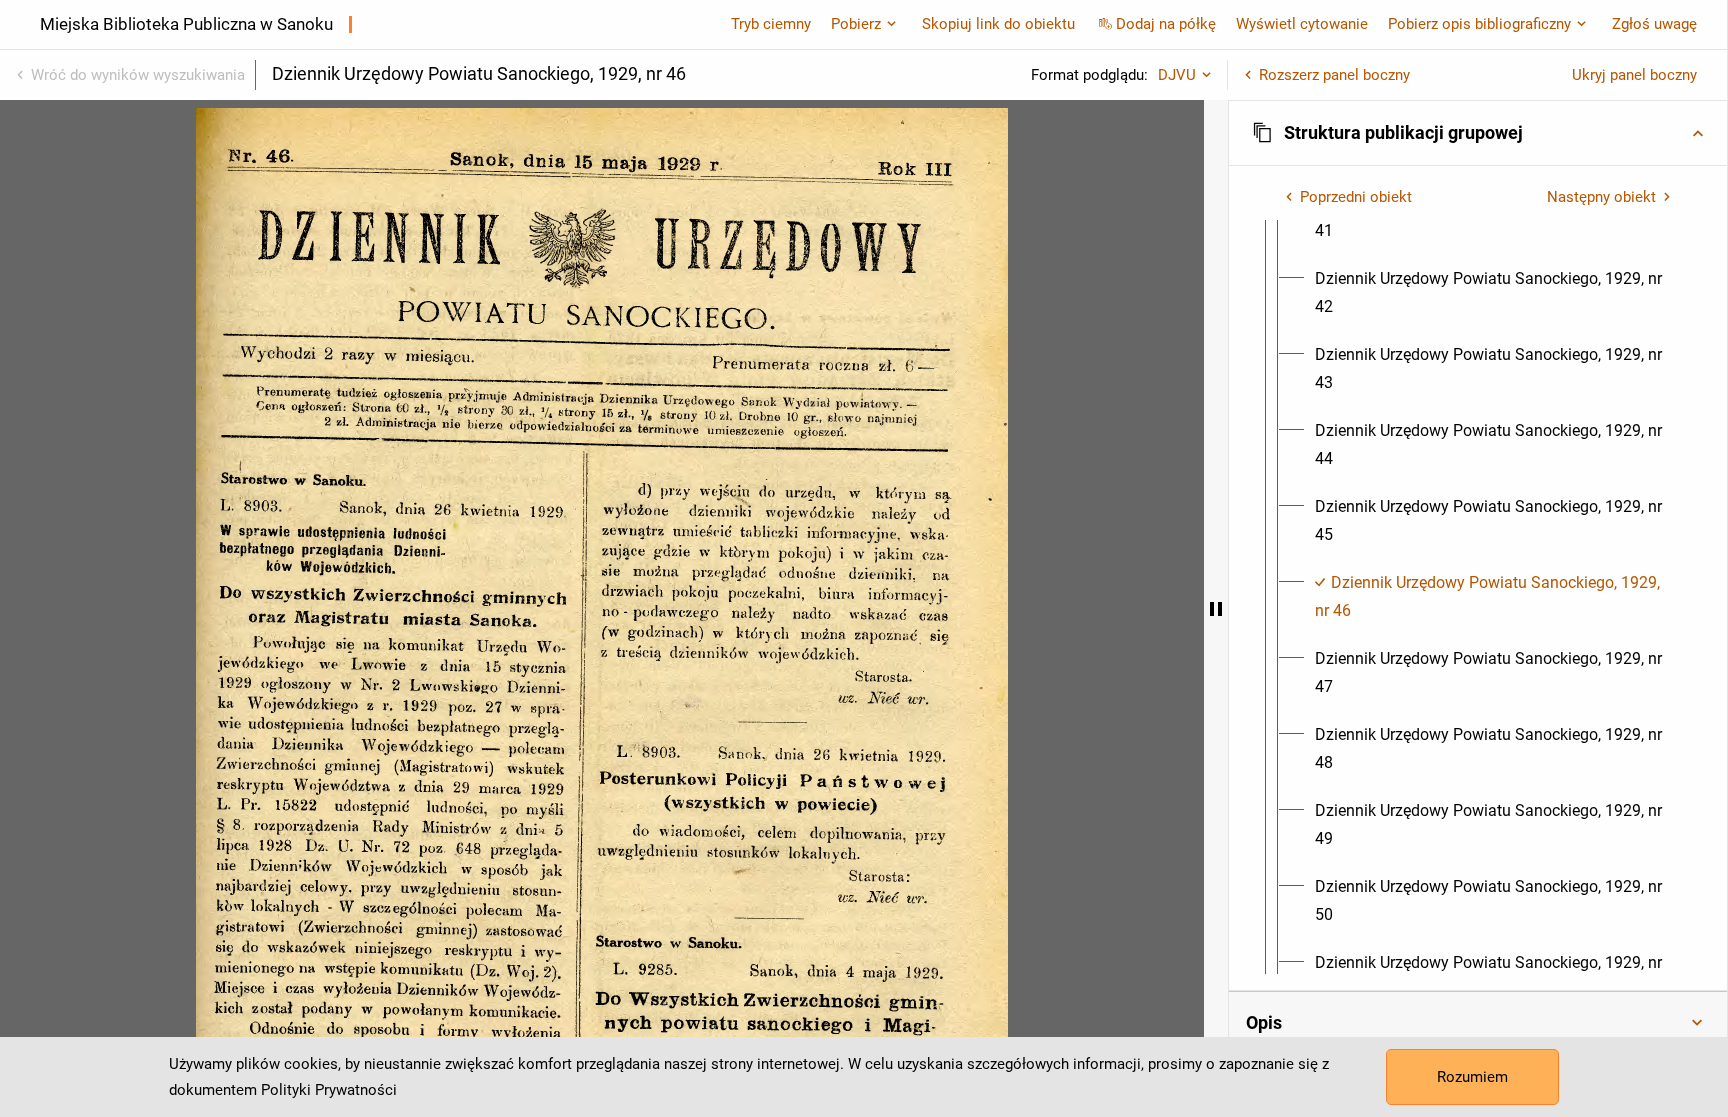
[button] (1478, 133)
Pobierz (856, 24)
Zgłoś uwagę (1654, 24)
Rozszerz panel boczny (1334, 75)
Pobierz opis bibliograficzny (1479, 24)
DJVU (1177, 75)
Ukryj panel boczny (1634, 75)
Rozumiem (1472, 1077)
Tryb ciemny (771, 24)
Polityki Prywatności (329, 1090)
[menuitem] (1496, 293)
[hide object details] (1216, 608)
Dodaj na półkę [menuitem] (1166, 24)
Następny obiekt (1601, 197)
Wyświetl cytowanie (1302, 24)
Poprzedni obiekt (1356, 197)
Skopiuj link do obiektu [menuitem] (998, 24)
